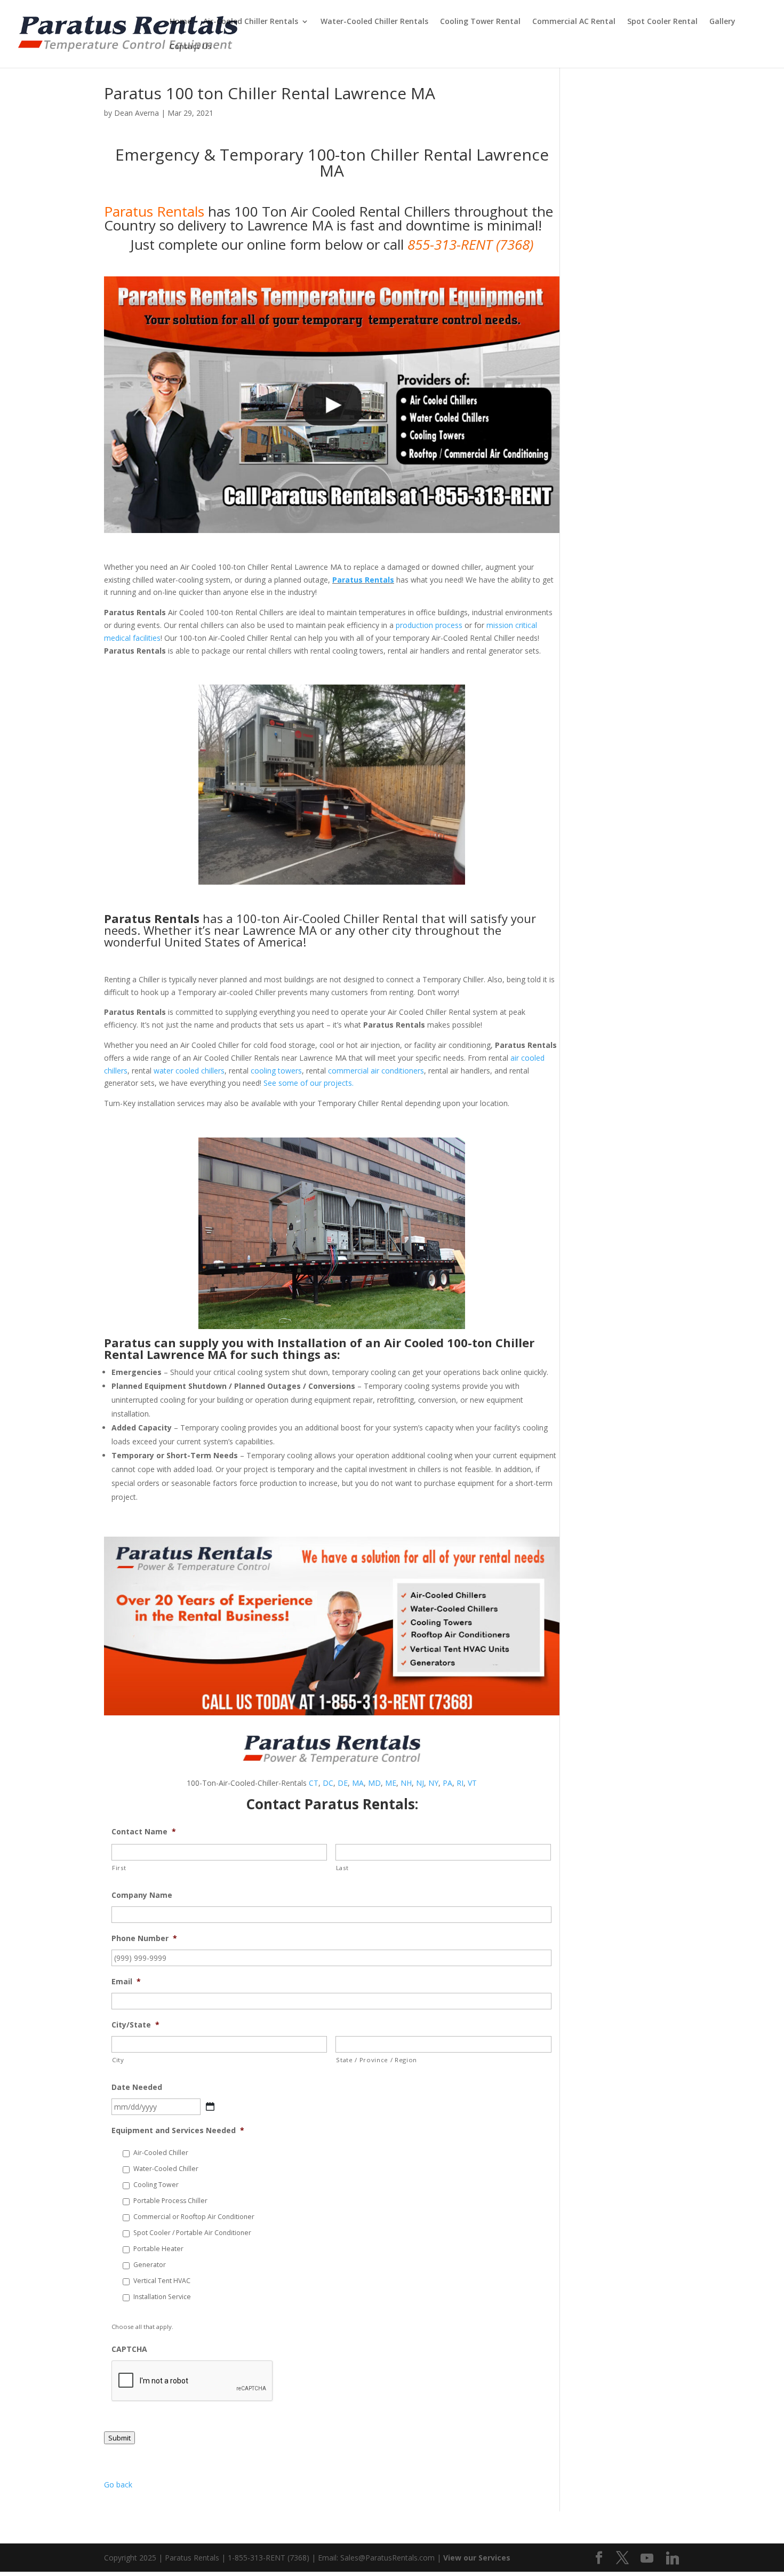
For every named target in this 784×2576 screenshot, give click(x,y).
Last (342, 1868)
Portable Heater (158, 2249)
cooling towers (276, 1071)
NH (406, 1783)
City (118, 2060)
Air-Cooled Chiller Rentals (251, 22)
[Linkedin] (673, 2558)
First (119, 1868)
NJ (420, 1783)
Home (181, 22)
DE (343, 1783)
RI (460, 1783)
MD (374, 1783)
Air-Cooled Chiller (161, 2153)
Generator (150, 2265)
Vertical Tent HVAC (162, 2281)
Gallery (722, 22)
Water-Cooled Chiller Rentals (374, 22)
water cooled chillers (189, 1071)
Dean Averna (137, 113)
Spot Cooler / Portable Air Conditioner (192, 2233)
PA (447, 1783)
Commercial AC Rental (574, 22)
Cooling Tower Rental (480, 22)
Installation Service (162, 2297)
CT (314, 1783)
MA (358, 1783)
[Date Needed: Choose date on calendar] (210, 2106)
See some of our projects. (309, 1083)
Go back (118, 2484)
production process (429, 625)
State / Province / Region (377, 2060)
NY (433, 1783)
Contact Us (190, 47)
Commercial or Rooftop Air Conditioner (194, 2217)
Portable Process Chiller (170, 2201)
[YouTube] (647, 2558)
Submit (119, 2438)
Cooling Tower (156, 2185)
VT (472, 1783)
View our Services (477, 2558)
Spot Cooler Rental (662, 22)
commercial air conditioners (376, 1071)
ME (391, 1783)
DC (328, 1783)
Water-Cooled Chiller (166, 2169)
